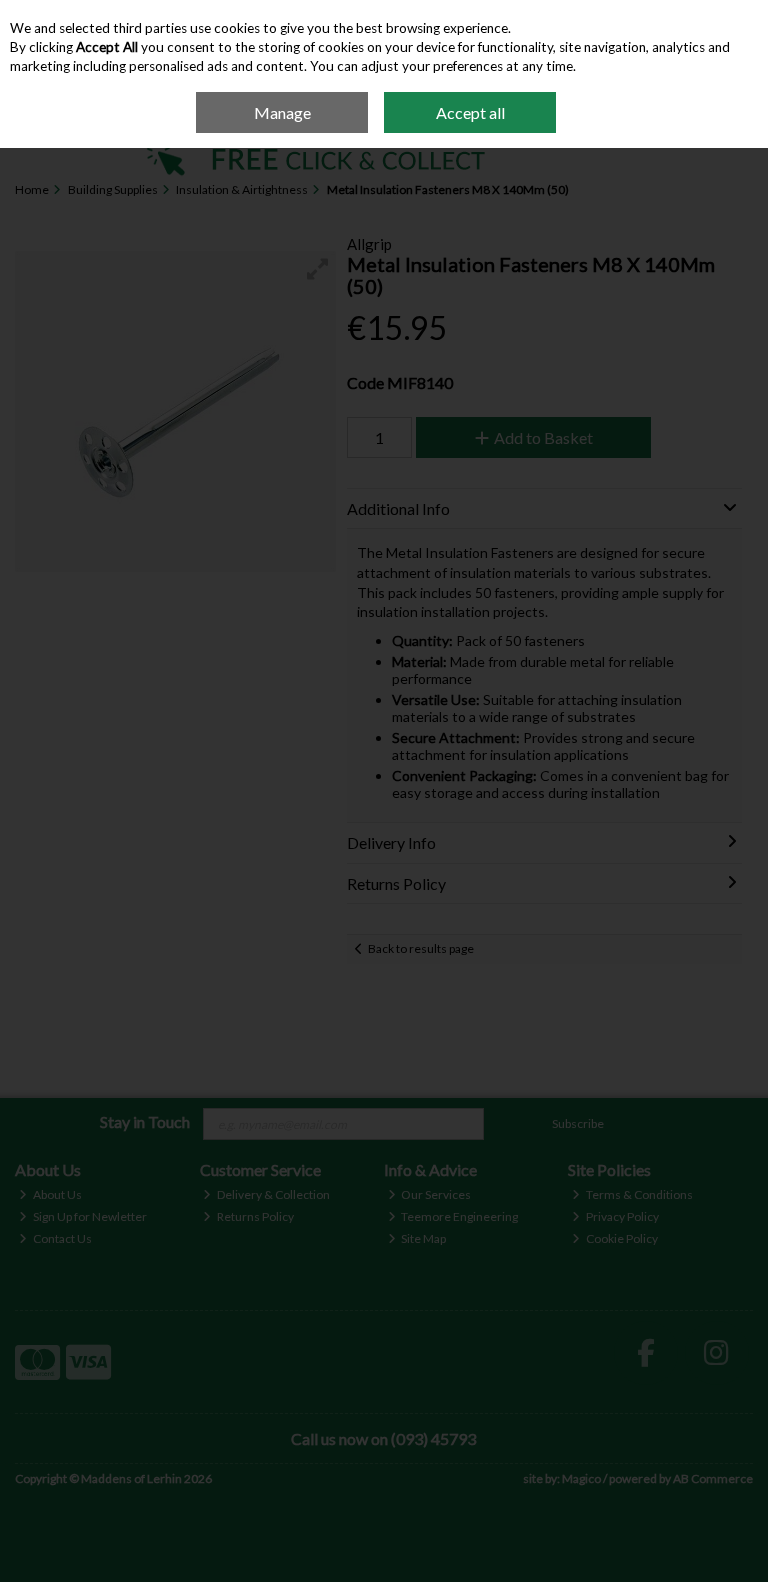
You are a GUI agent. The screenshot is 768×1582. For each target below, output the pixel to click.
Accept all (470, 112)
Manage (282, 112)
